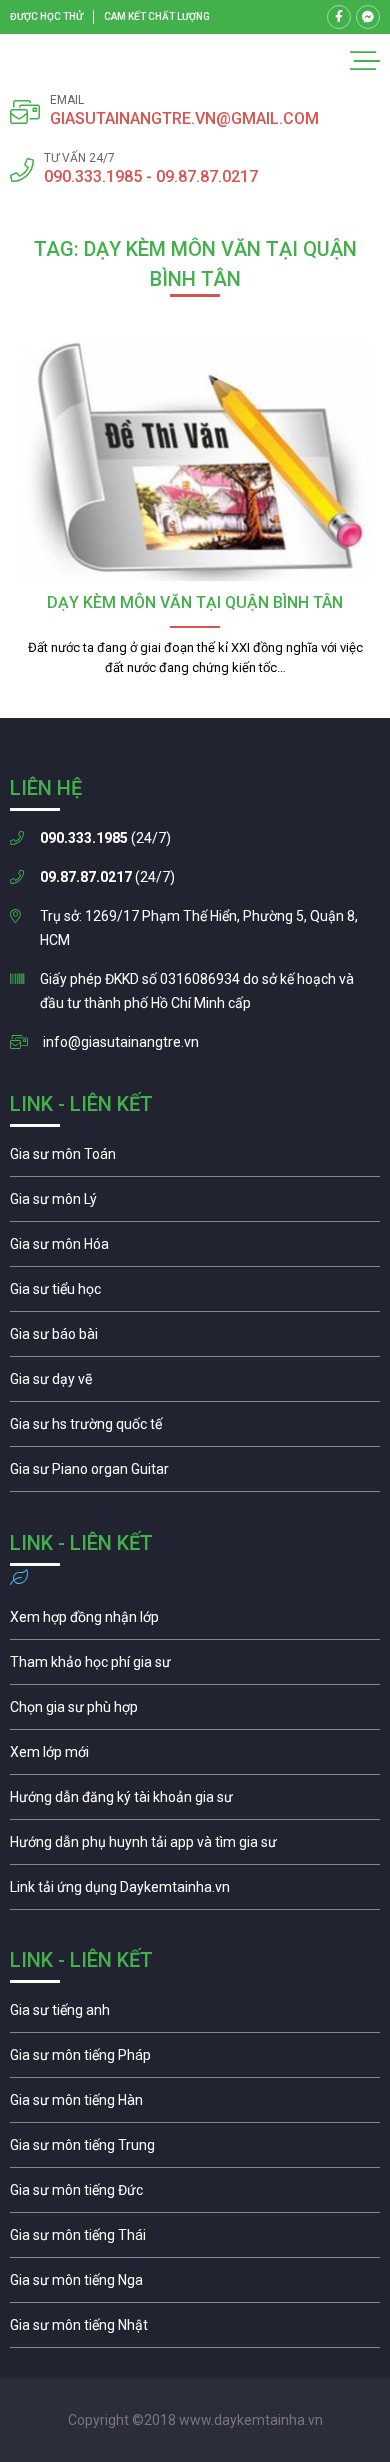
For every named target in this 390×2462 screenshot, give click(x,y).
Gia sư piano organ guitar (195, 1474)
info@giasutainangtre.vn (121, 1042)
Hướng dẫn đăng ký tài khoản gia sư (195, 1802)
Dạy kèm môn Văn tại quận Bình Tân (195, 602)
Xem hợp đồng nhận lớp (195, 1622)
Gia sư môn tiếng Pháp (195, 2060)
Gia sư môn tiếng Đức (195, 2195)
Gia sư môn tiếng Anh (195, 2015)
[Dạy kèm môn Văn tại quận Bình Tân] (195, 461)
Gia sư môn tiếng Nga (195, 1892)
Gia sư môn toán (195, 1159)
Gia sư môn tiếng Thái (195, 2240)
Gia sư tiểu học (195, 1294)
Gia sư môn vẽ (195, 1384)
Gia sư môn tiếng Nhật (195, 2330)
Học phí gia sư (195, 1667)
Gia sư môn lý (195, 1204)
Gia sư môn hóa (195, 1249)
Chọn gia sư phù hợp (195, 1712)
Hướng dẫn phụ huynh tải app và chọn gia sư (195, 1847)
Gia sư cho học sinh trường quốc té (195, 1429)
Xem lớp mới (195, 1757)
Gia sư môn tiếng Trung (195, 2150)
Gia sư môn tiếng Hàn (195, 2105)
